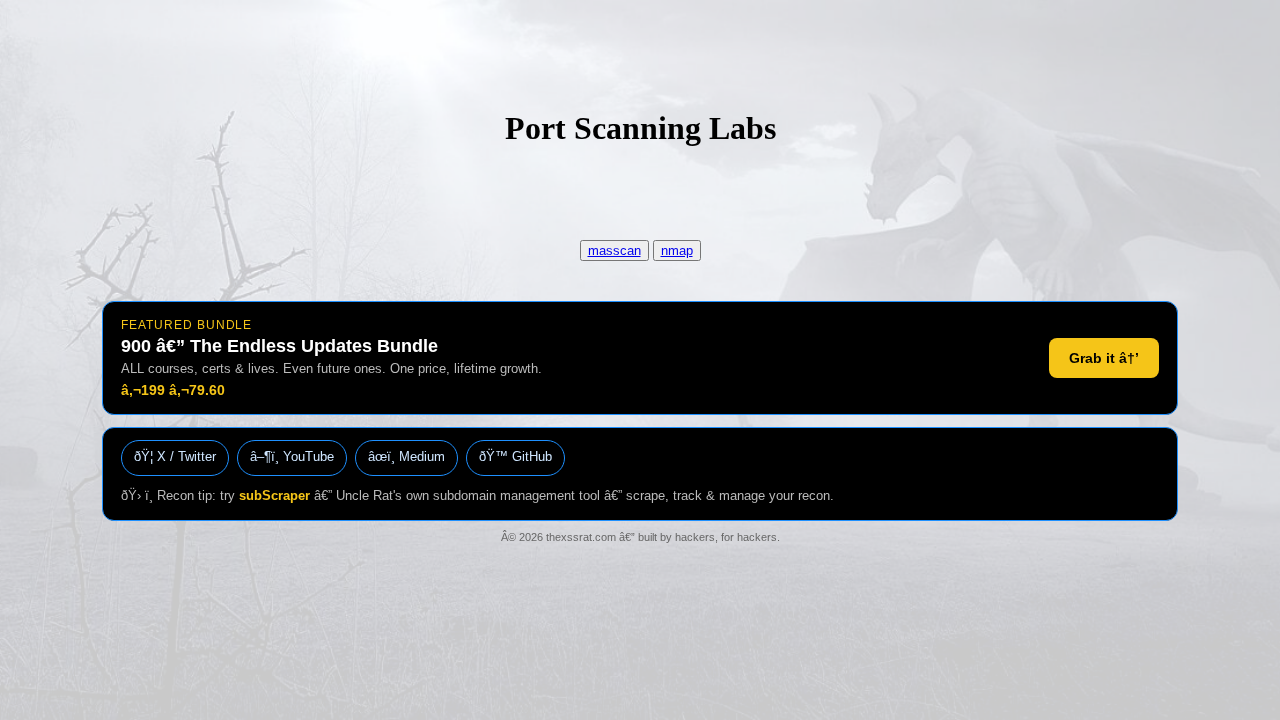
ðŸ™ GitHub (515, 456)
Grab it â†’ (1104, 358)
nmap (677, 250)
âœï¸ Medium (406, 456)
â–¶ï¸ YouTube (292, 456)
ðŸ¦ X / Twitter (175, 456)
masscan (614, 250)
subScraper (274, 495)
